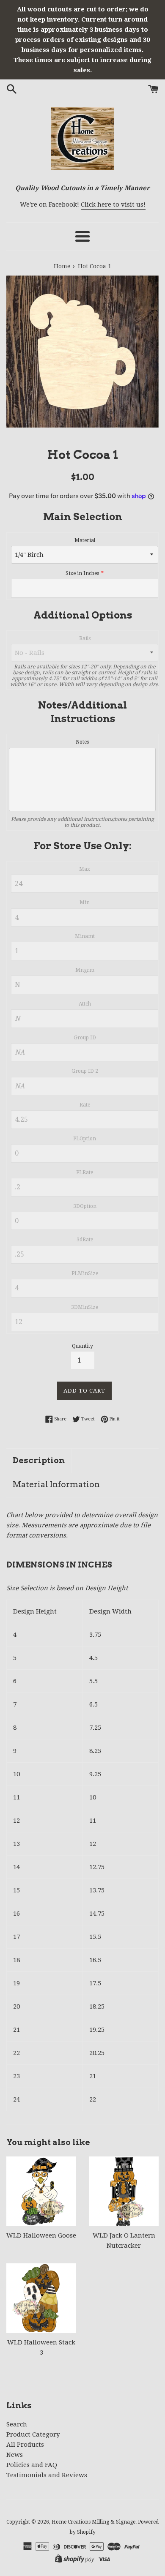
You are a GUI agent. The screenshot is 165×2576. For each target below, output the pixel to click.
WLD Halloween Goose (41, 2235)
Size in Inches (82, 573)
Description (39, 1460)
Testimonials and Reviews (47, 2475)
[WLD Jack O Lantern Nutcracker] (124, 2191)
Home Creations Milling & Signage (93, 2522)
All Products (25, 2445)
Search (17, 2424)
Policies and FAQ (32, 2465)
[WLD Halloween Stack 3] (41, 2298)
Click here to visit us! (113, 204)
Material (85, 540)
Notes (82, 742)
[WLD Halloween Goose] (41, 2191)
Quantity (82, 1346)
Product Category (33, 2434)
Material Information (56, 1484)
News (15, 2455)
